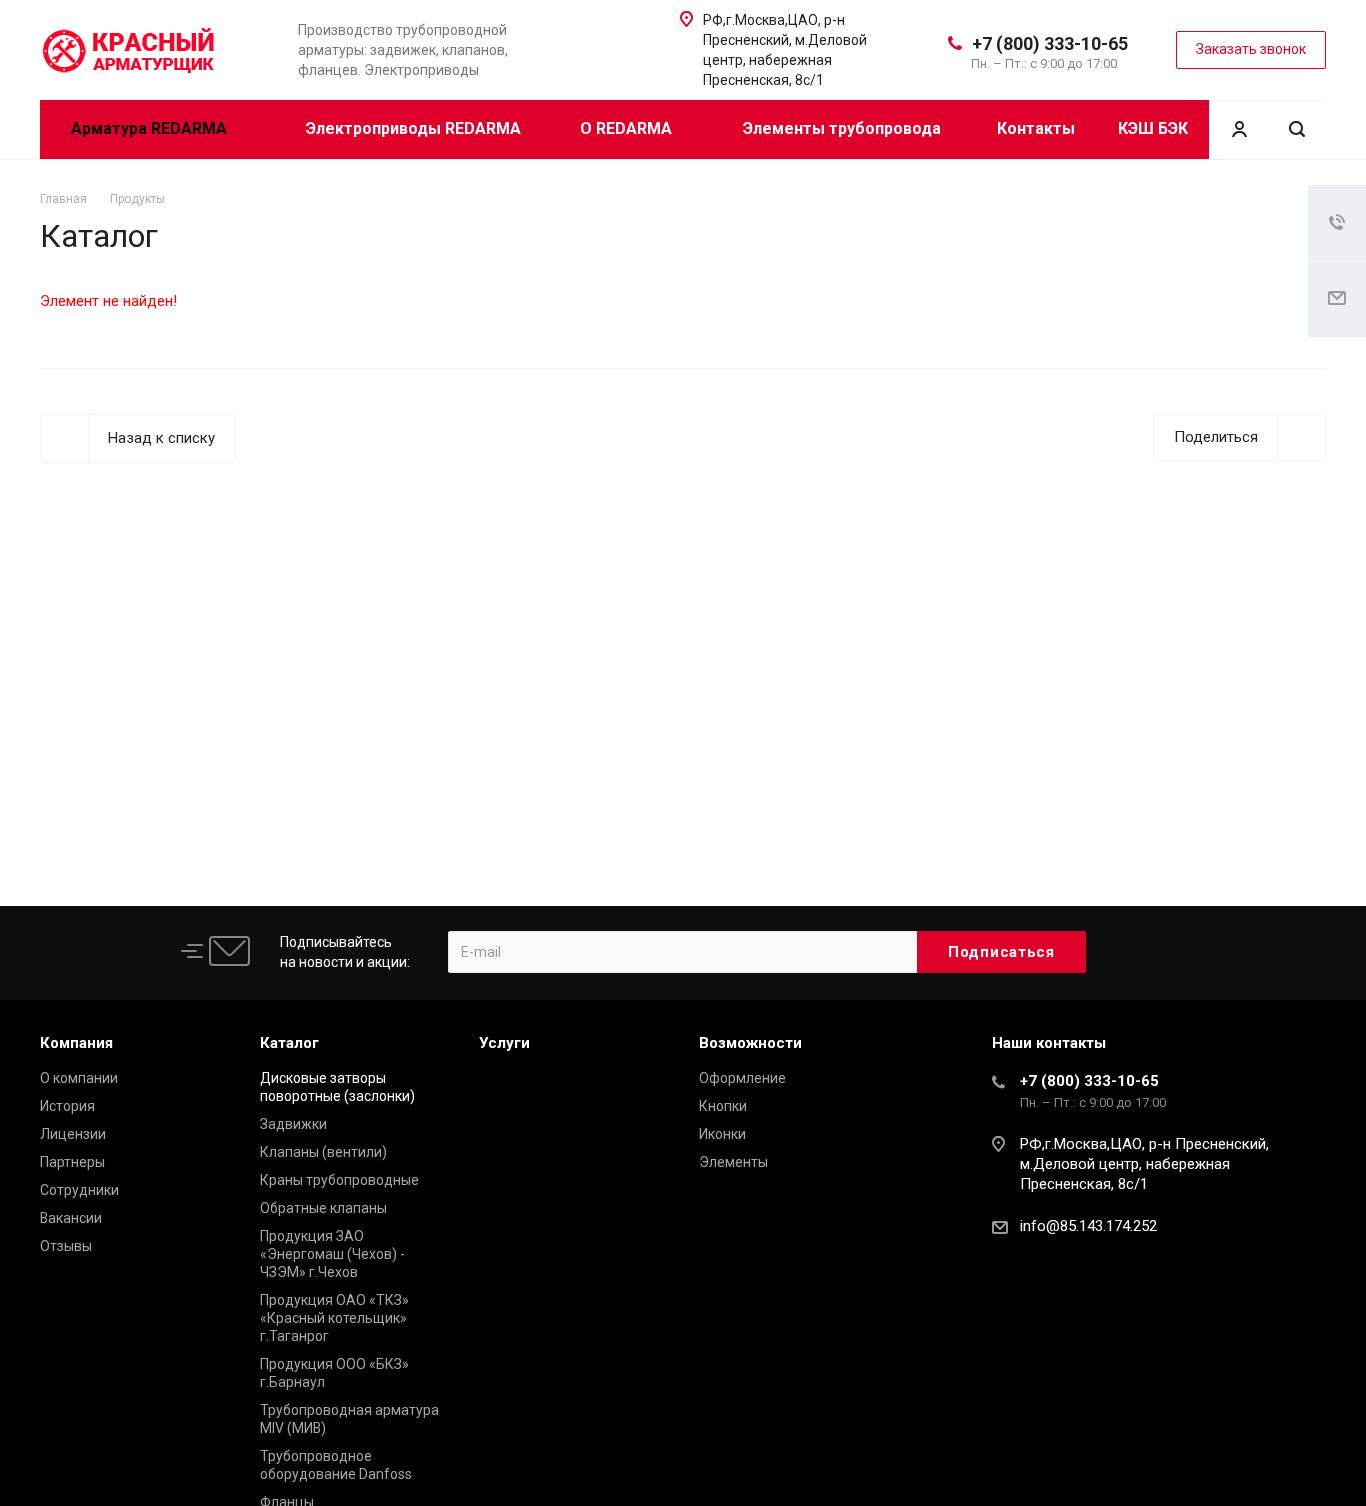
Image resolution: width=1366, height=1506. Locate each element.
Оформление (742, 1078)
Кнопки (723, 1106)
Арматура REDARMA (151, 128)
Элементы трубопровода (842, 128)
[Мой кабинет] (1239, 129)
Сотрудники (79, 1190)
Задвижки (293, 1124)
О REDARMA (628, 128)
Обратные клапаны (323, 1208)
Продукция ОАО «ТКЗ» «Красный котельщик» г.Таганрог (334, 1318)
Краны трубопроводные (339, 1180)
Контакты (1036, 128)
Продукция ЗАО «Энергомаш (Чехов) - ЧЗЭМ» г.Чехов (332, 1254)
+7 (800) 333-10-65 (1050, 43)
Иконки (722, 1134)
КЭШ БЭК (1153, 128)
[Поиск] (1297, 129)
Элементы (733, 1162)
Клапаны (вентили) (323, 1152)
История (67, 1106)
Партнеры (72, 1162)
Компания (76, 1043)
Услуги (504, 1043)
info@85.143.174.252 (1088, 1226)
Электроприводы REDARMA (413, 128)
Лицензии (73, 1134)
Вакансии (71, 1218)
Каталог (289, 1043)
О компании (79, 1078)
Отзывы (66, 1246)
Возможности (750, 1043)
